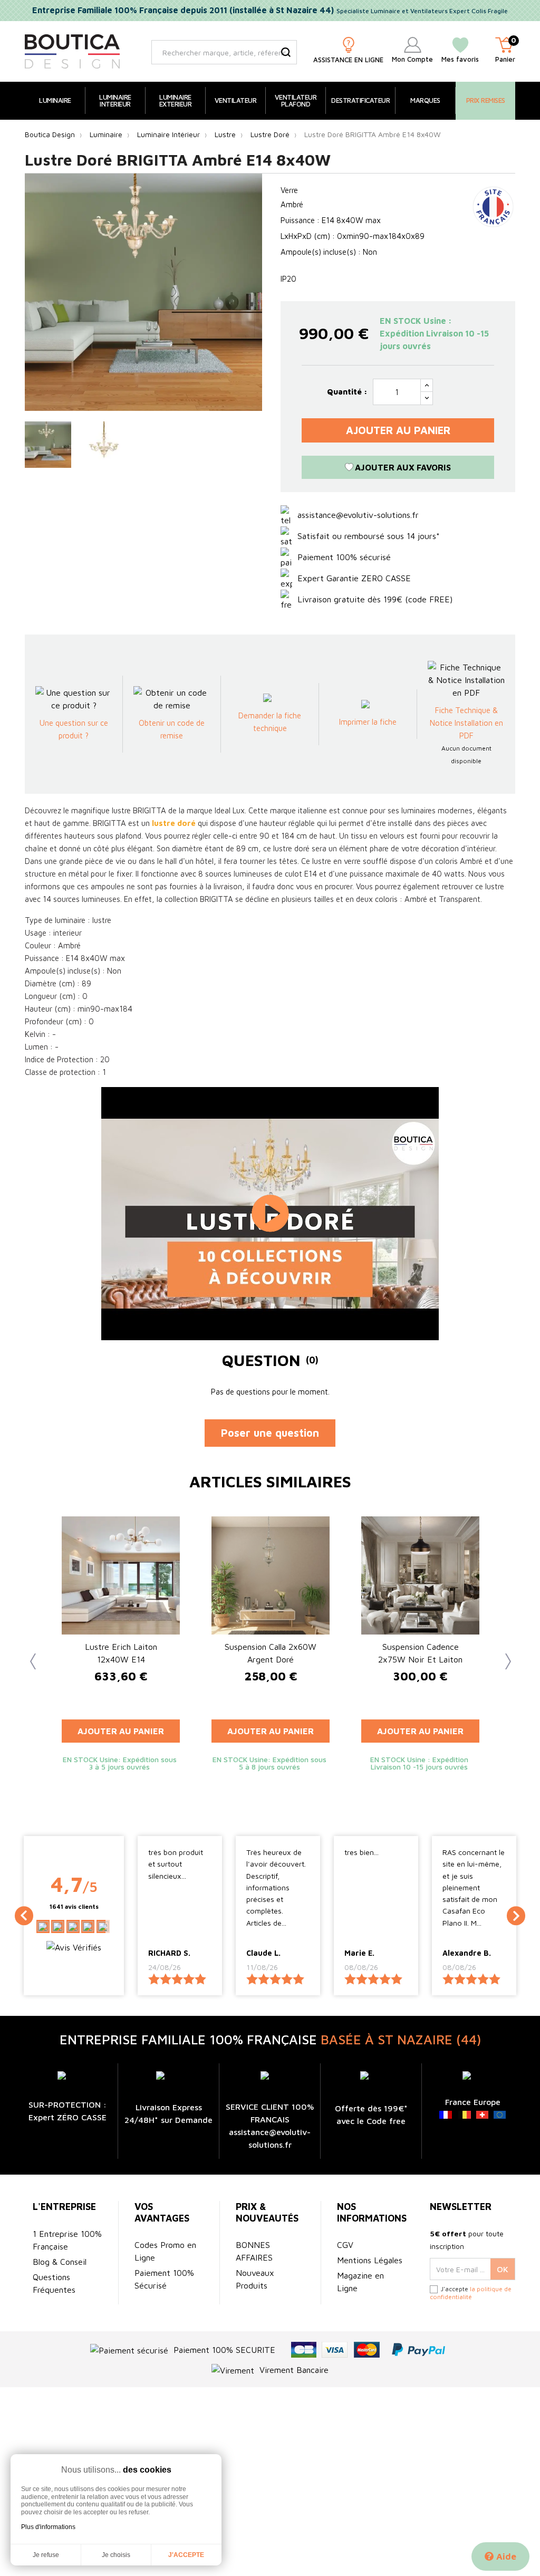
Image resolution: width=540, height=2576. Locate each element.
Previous (30, 1659)
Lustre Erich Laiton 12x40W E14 (121, 1653)
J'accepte (186, 2555)
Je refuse (46, 2555)
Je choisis (116, 2555)
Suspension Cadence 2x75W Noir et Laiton (420, 1653)
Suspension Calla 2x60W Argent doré (271, 1653)
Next (502, 1659)
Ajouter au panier (398, 430)
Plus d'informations (48, 2527)
